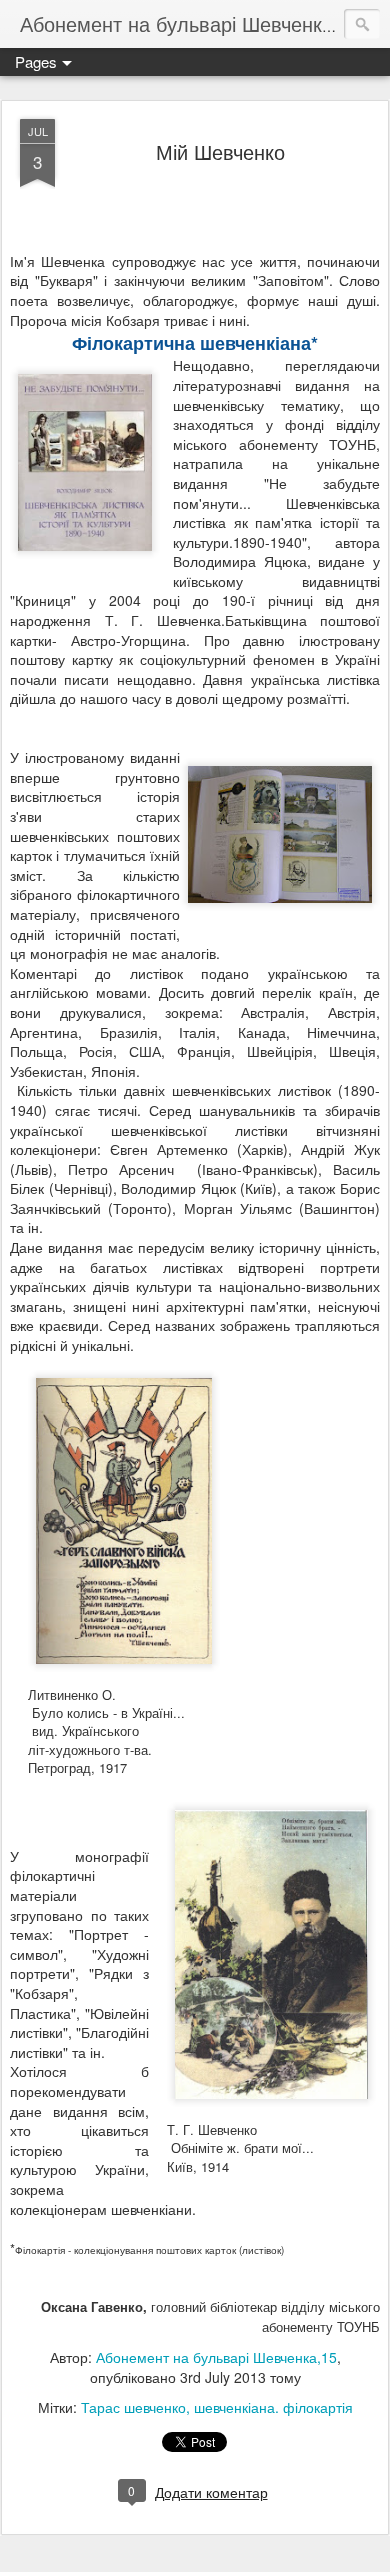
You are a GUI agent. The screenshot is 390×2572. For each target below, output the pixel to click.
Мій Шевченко (220, 151)
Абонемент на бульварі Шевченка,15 (216, 2357)
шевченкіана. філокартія (273, 2407)
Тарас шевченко (133, 2407)
